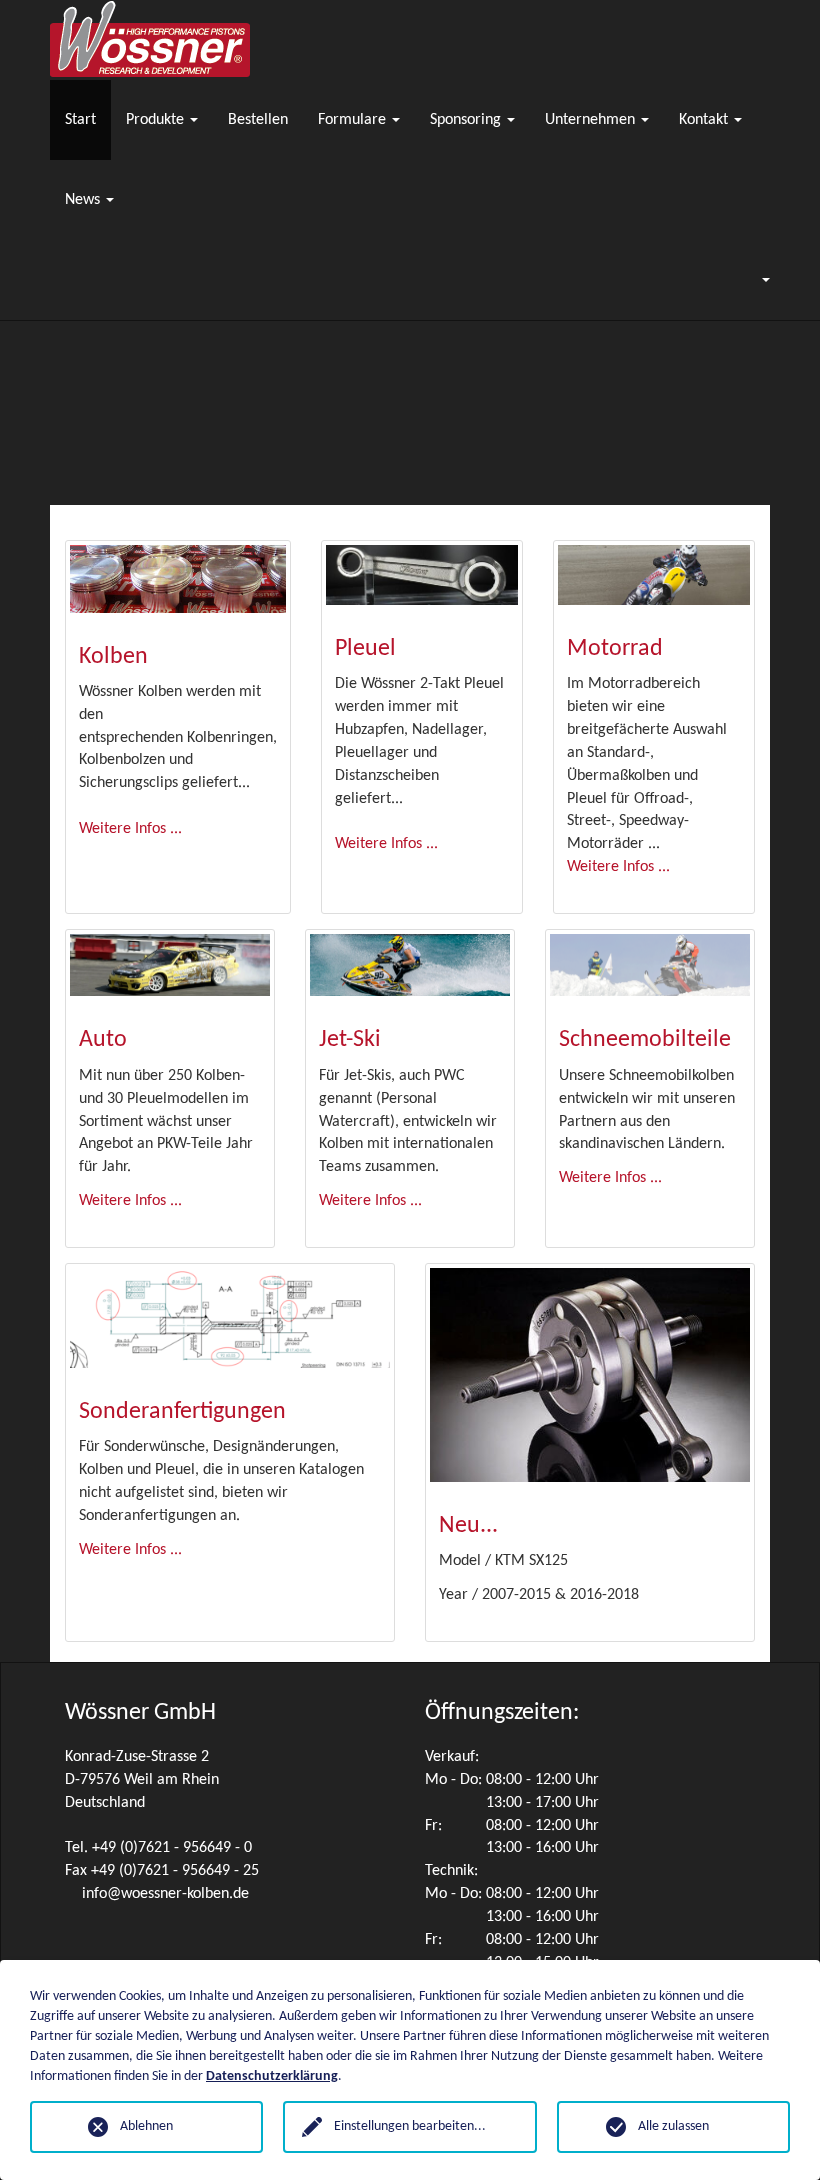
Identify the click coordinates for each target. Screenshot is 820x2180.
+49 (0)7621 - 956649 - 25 (175, 1871)
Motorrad (615, 649)
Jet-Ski (350, 1040)
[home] (150, 40)
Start (80, 120)
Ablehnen (146, 2126)
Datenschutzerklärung (272, 2076)
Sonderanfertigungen (182, 1412)
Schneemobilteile (645, 1040)
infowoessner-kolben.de (165, 1894)
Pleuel (365, 649)
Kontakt (705, 120)
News (84, 200)
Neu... (468, 1526)
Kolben (113, 657)
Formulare (354, 120)
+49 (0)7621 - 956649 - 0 (172, 1848)
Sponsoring (467, 120)
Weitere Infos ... (130, 829)
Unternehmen (592, 120)
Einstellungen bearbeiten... (410, 2126)
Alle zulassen (673, 2126)
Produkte (157, 120)
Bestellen (258, 120)
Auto (103, 1040)
